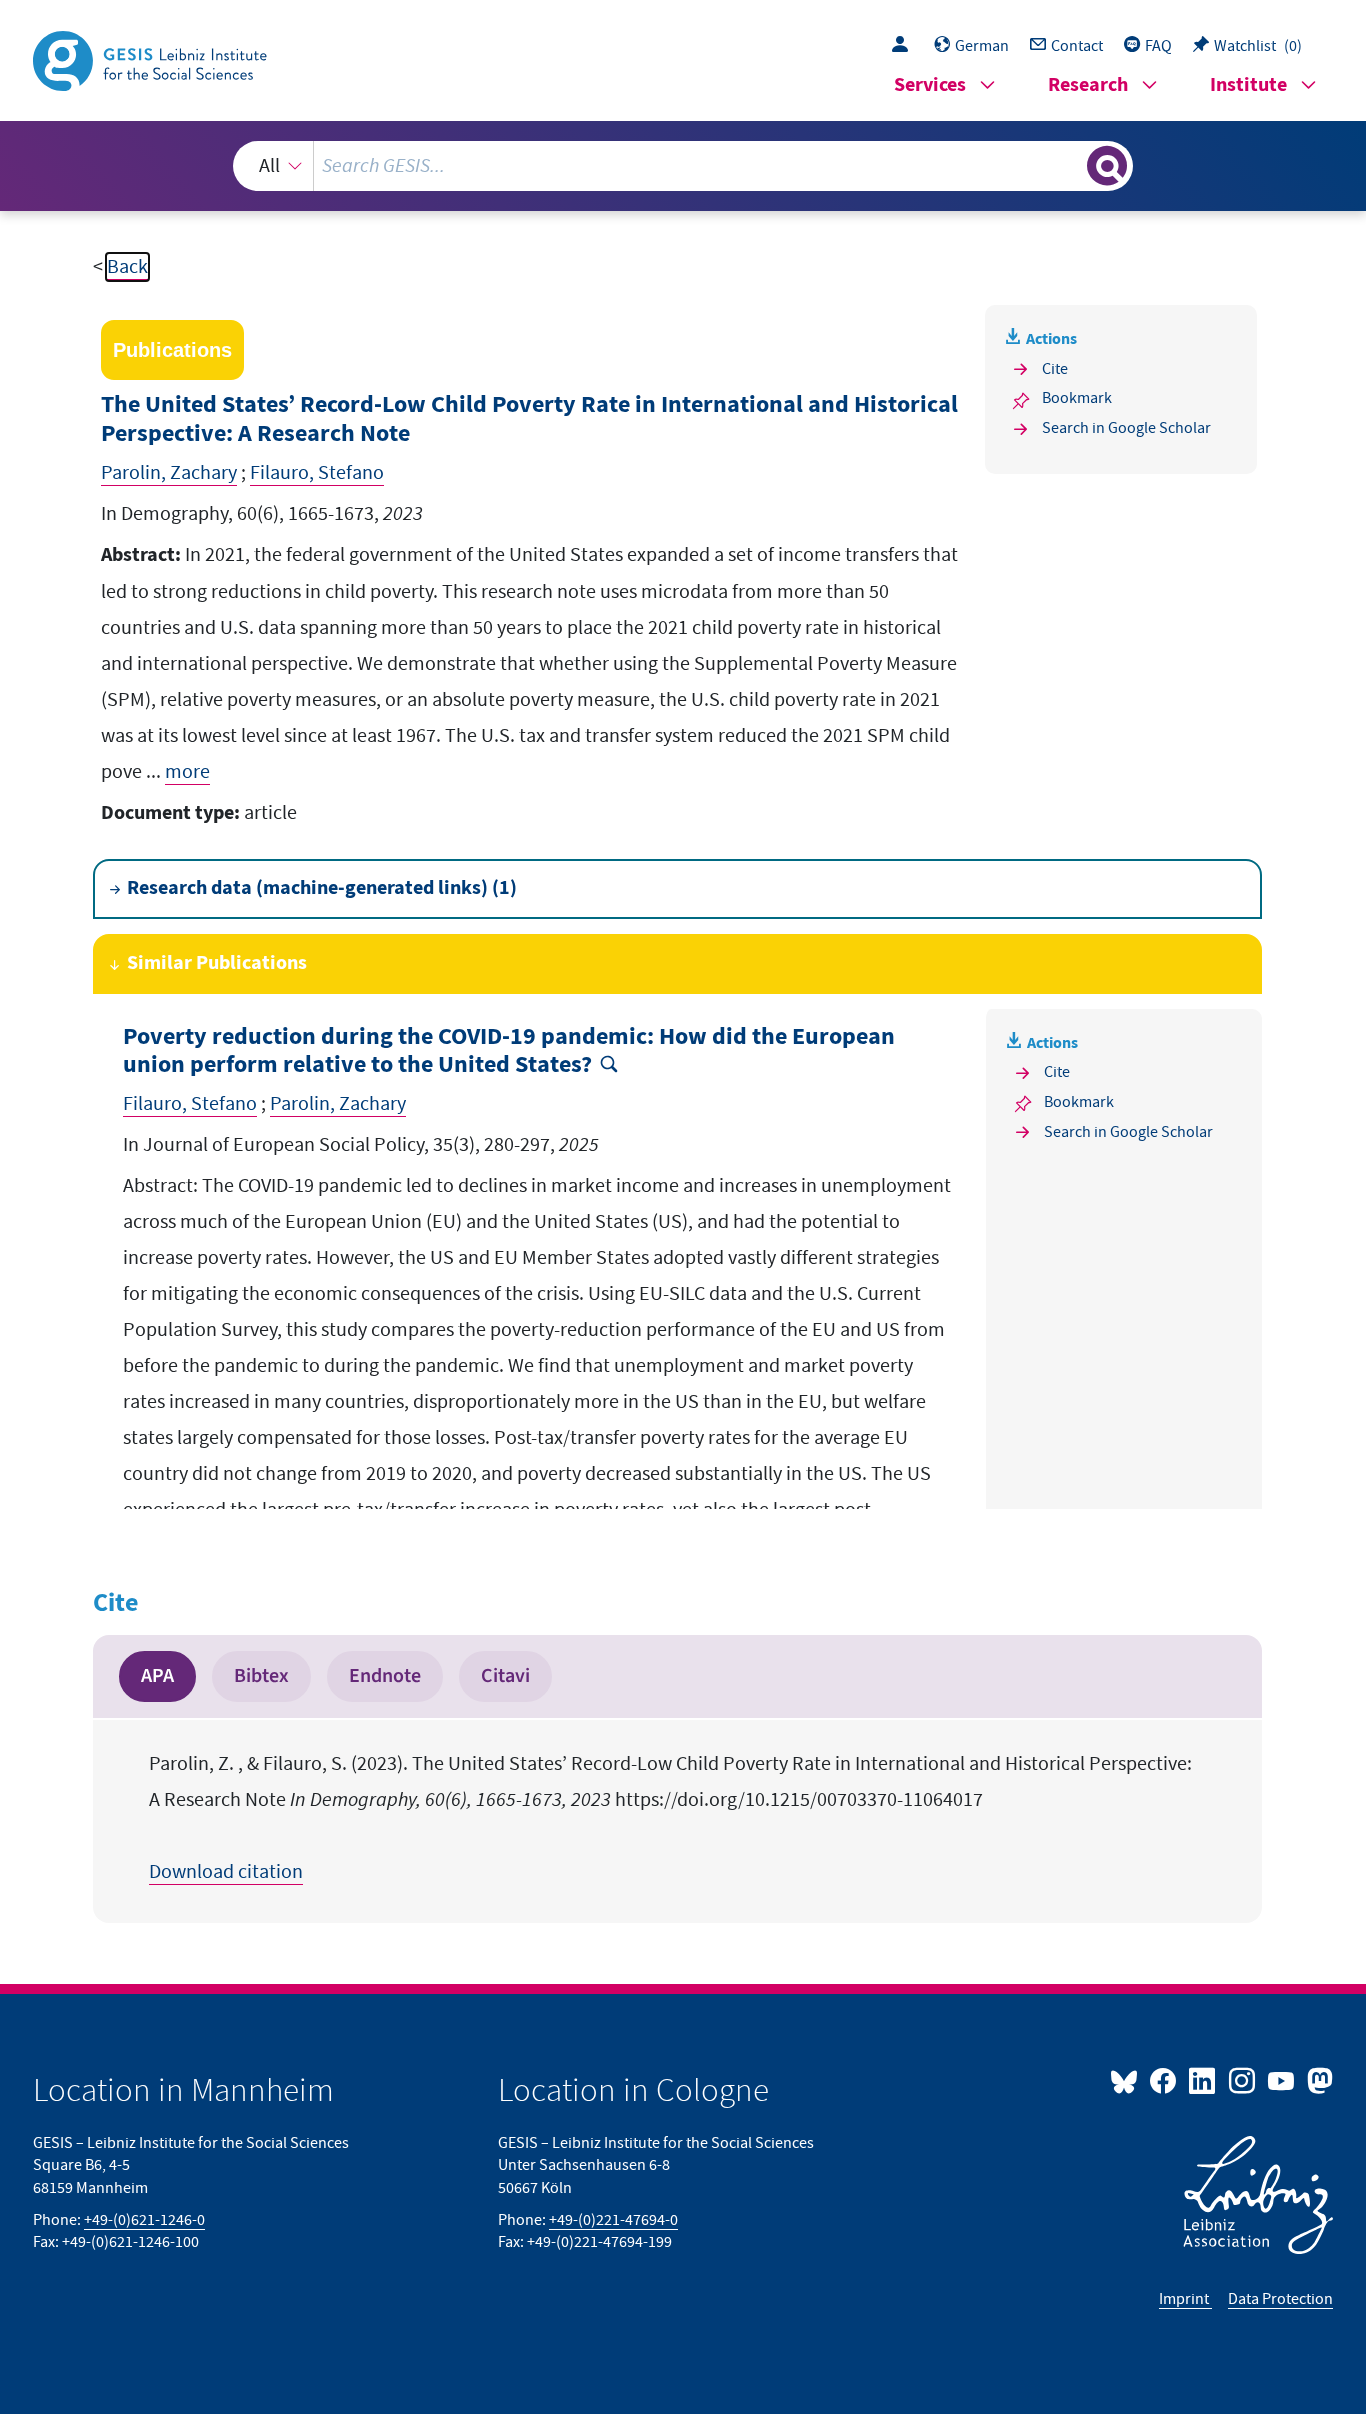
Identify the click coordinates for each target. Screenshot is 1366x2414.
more (187, 772)
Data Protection (1280, 2299)
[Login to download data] (905, 46)
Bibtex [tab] (261, 1676)
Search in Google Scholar (1126, 428)
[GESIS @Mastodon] (1317, 2080)
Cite (1055, 369)
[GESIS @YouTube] (1282, 2080)
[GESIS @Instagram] (1242, 2080)
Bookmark (1077, 398)
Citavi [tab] (505, 1676)
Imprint (1185, 2299)
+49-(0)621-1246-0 (144, 2220)
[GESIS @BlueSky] (1128, 2080)
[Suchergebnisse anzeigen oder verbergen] (1107, 166)
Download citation (226, 1872)
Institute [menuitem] (1248, 85)
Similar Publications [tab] (217, 963)
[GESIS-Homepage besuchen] (152, 59)
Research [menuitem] (1088, 85)
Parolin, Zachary (169, 473)
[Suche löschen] (1070, 165)
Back (127, 267)
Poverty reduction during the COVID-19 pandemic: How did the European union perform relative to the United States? (509, 1052)
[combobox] (683, 166)
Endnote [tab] (385, 1676)
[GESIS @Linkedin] (1203, 2080)
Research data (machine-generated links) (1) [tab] (322, 888)
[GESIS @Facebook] (1164, 2080)
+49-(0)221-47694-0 (613, 2220)
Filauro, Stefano (317, 473)
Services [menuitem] (930, 85)
